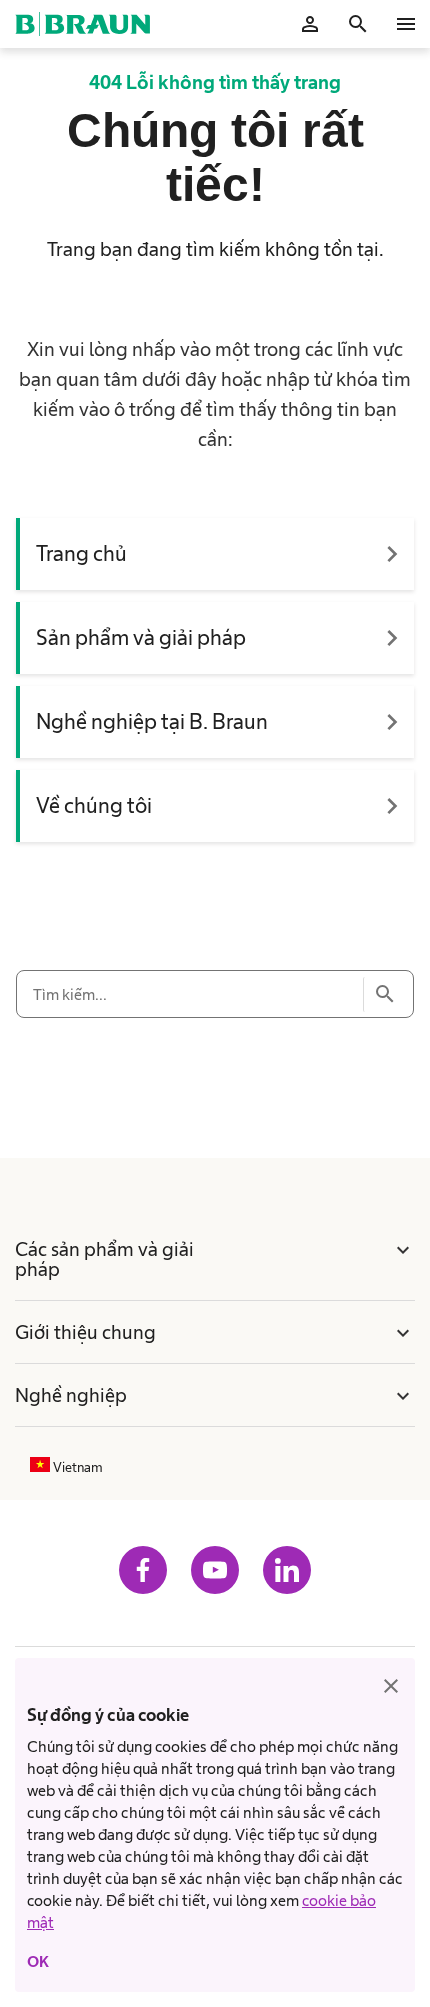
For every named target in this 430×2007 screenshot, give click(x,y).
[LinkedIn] (287, 1570)
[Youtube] (215, 1570)
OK (38, 1961)
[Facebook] (143, 1570)
